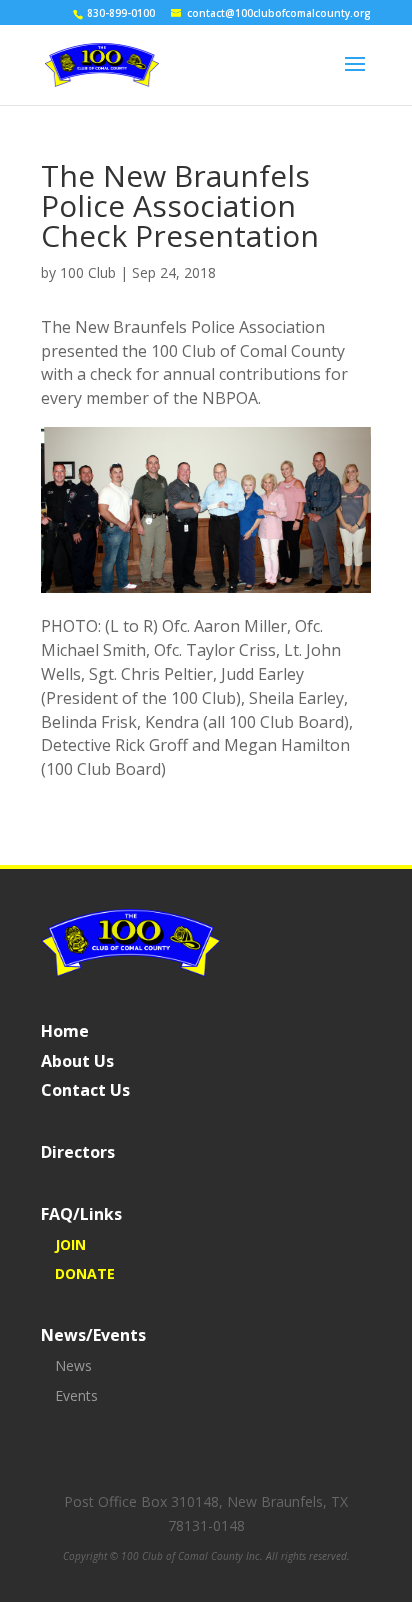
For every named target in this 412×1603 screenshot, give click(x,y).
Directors (78, 1152)
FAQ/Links (81, 1214)
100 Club (88, 272)
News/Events (93, 1335)
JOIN (70, 1244)
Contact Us (85, 1090)
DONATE (85, 1273)
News (73, 1365)
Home (65, 1031)
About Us (77, 1061)
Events (76, 1395)
